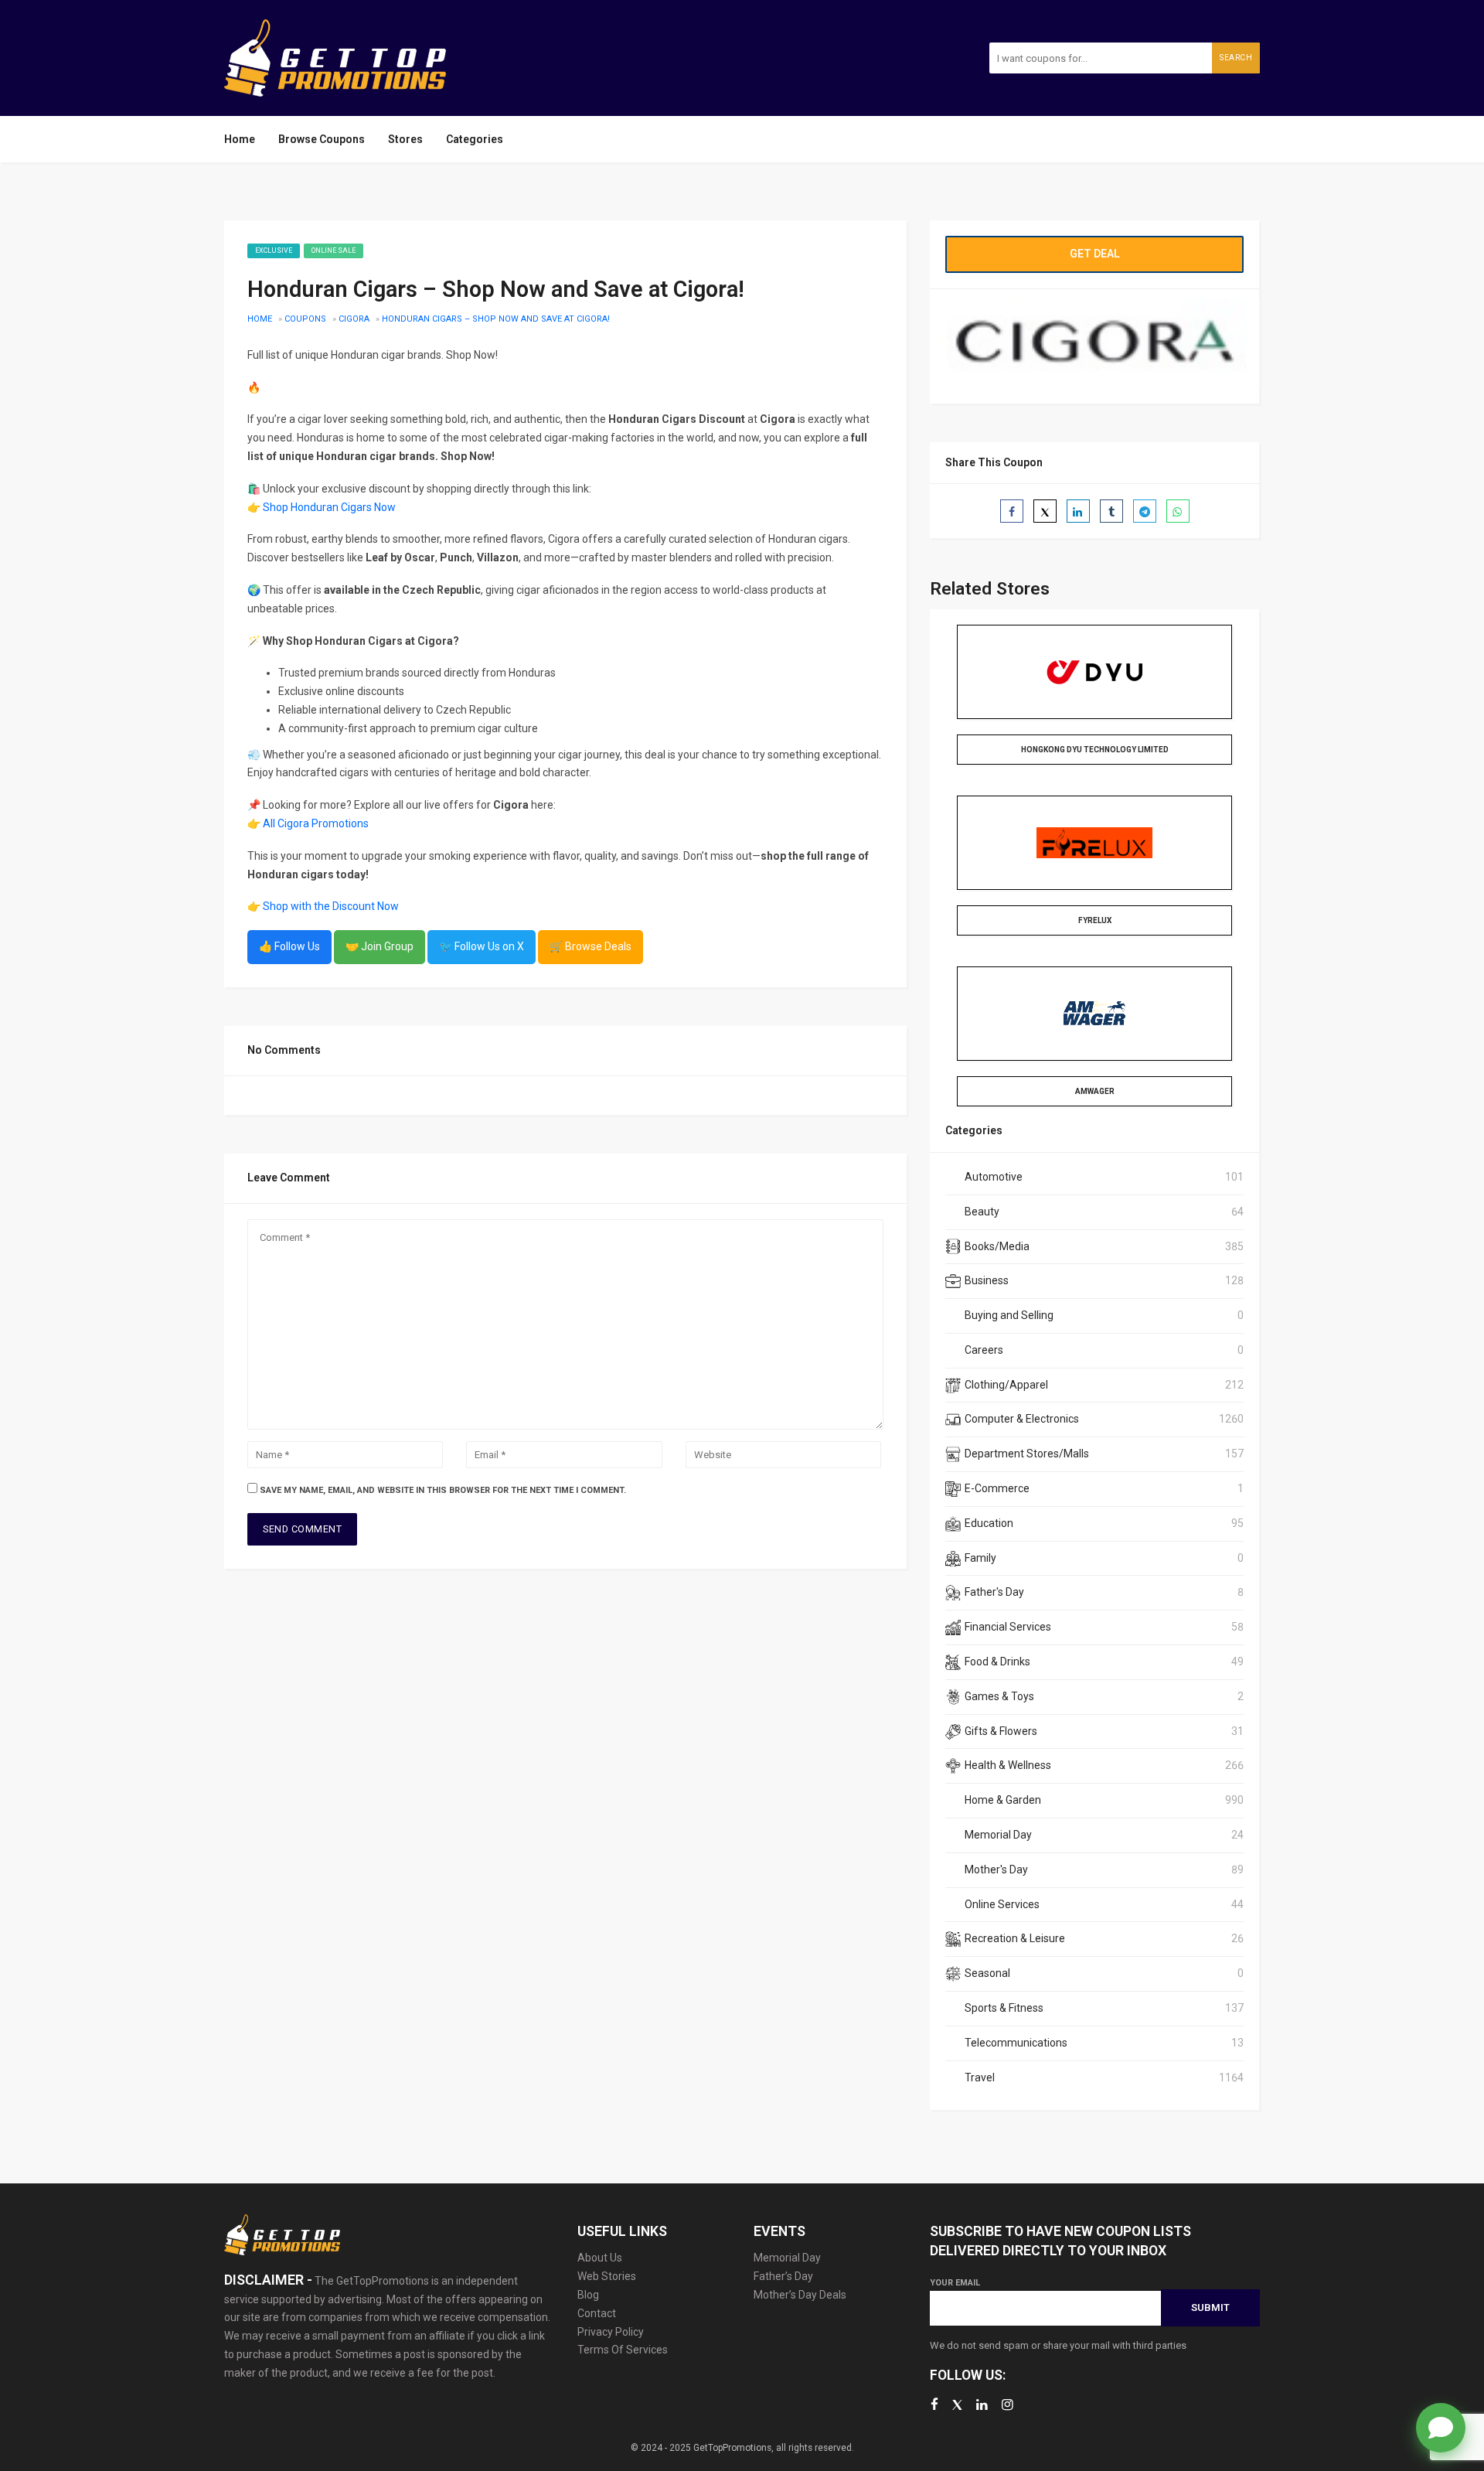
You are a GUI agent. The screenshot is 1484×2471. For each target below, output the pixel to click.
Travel (980, 2077)
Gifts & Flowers (1001, 1731)
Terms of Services (623, 2350)
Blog (588, 2295)
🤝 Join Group (380, 946)
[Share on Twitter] (1045, 511)
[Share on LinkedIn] (1078, 511)
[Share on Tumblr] (1111, 511)
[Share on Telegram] (1145, 511)
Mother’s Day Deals (800, 2295)
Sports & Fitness (1004, 2008)
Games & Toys (999, 1696)
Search (1236, 58)
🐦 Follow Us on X (482, 946)
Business (987, 1280)
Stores (405, 139)
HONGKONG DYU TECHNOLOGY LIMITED (1095, 750)
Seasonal (987, 1973)
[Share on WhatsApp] (1178, 511)
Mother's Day (996, 1869)
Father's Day (994, 1592)
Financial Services (1008, 1627)
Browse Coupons (322, 139)
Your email (955, 2283)
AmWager (1095, 1091)
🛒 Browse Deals (591, 946)
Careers (984, 1350)
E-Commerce (997, 1488)
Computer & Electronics (1022, 1419)
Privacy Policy (611, 2332)
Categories (475, 139)
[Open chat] (1441, 2428)
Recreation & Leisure (1015, 1938)
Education (989, 1523)
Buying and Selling (1009, 1315)
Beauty (982, 1212)
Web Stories (607, 2276)
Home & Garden (1003, 1800)
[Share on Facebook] (1012, 511)
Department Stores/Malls (1027, 1454)
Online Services (1002, 1904)
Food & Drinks (997, 1662)
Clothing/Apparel (1006, 1385)
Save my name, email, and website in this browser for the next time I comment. (443, 1490)
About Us (600, 2258)
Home (240, 139)
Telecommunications (1016, 2043)
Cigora (354, 319)
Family (980, 1558)
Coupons (305, 319)
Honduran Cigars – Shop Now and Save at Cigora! (496, 319)
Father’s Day (783, 2276)
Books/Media (997, 1246)
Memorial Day (998, 1835)
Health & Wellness (1008, 1765)
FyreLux (1095, 920)
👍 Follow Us (289, 946)
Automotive (994, 1177)
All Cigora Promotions (316, 823)
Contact (597, 2313)
